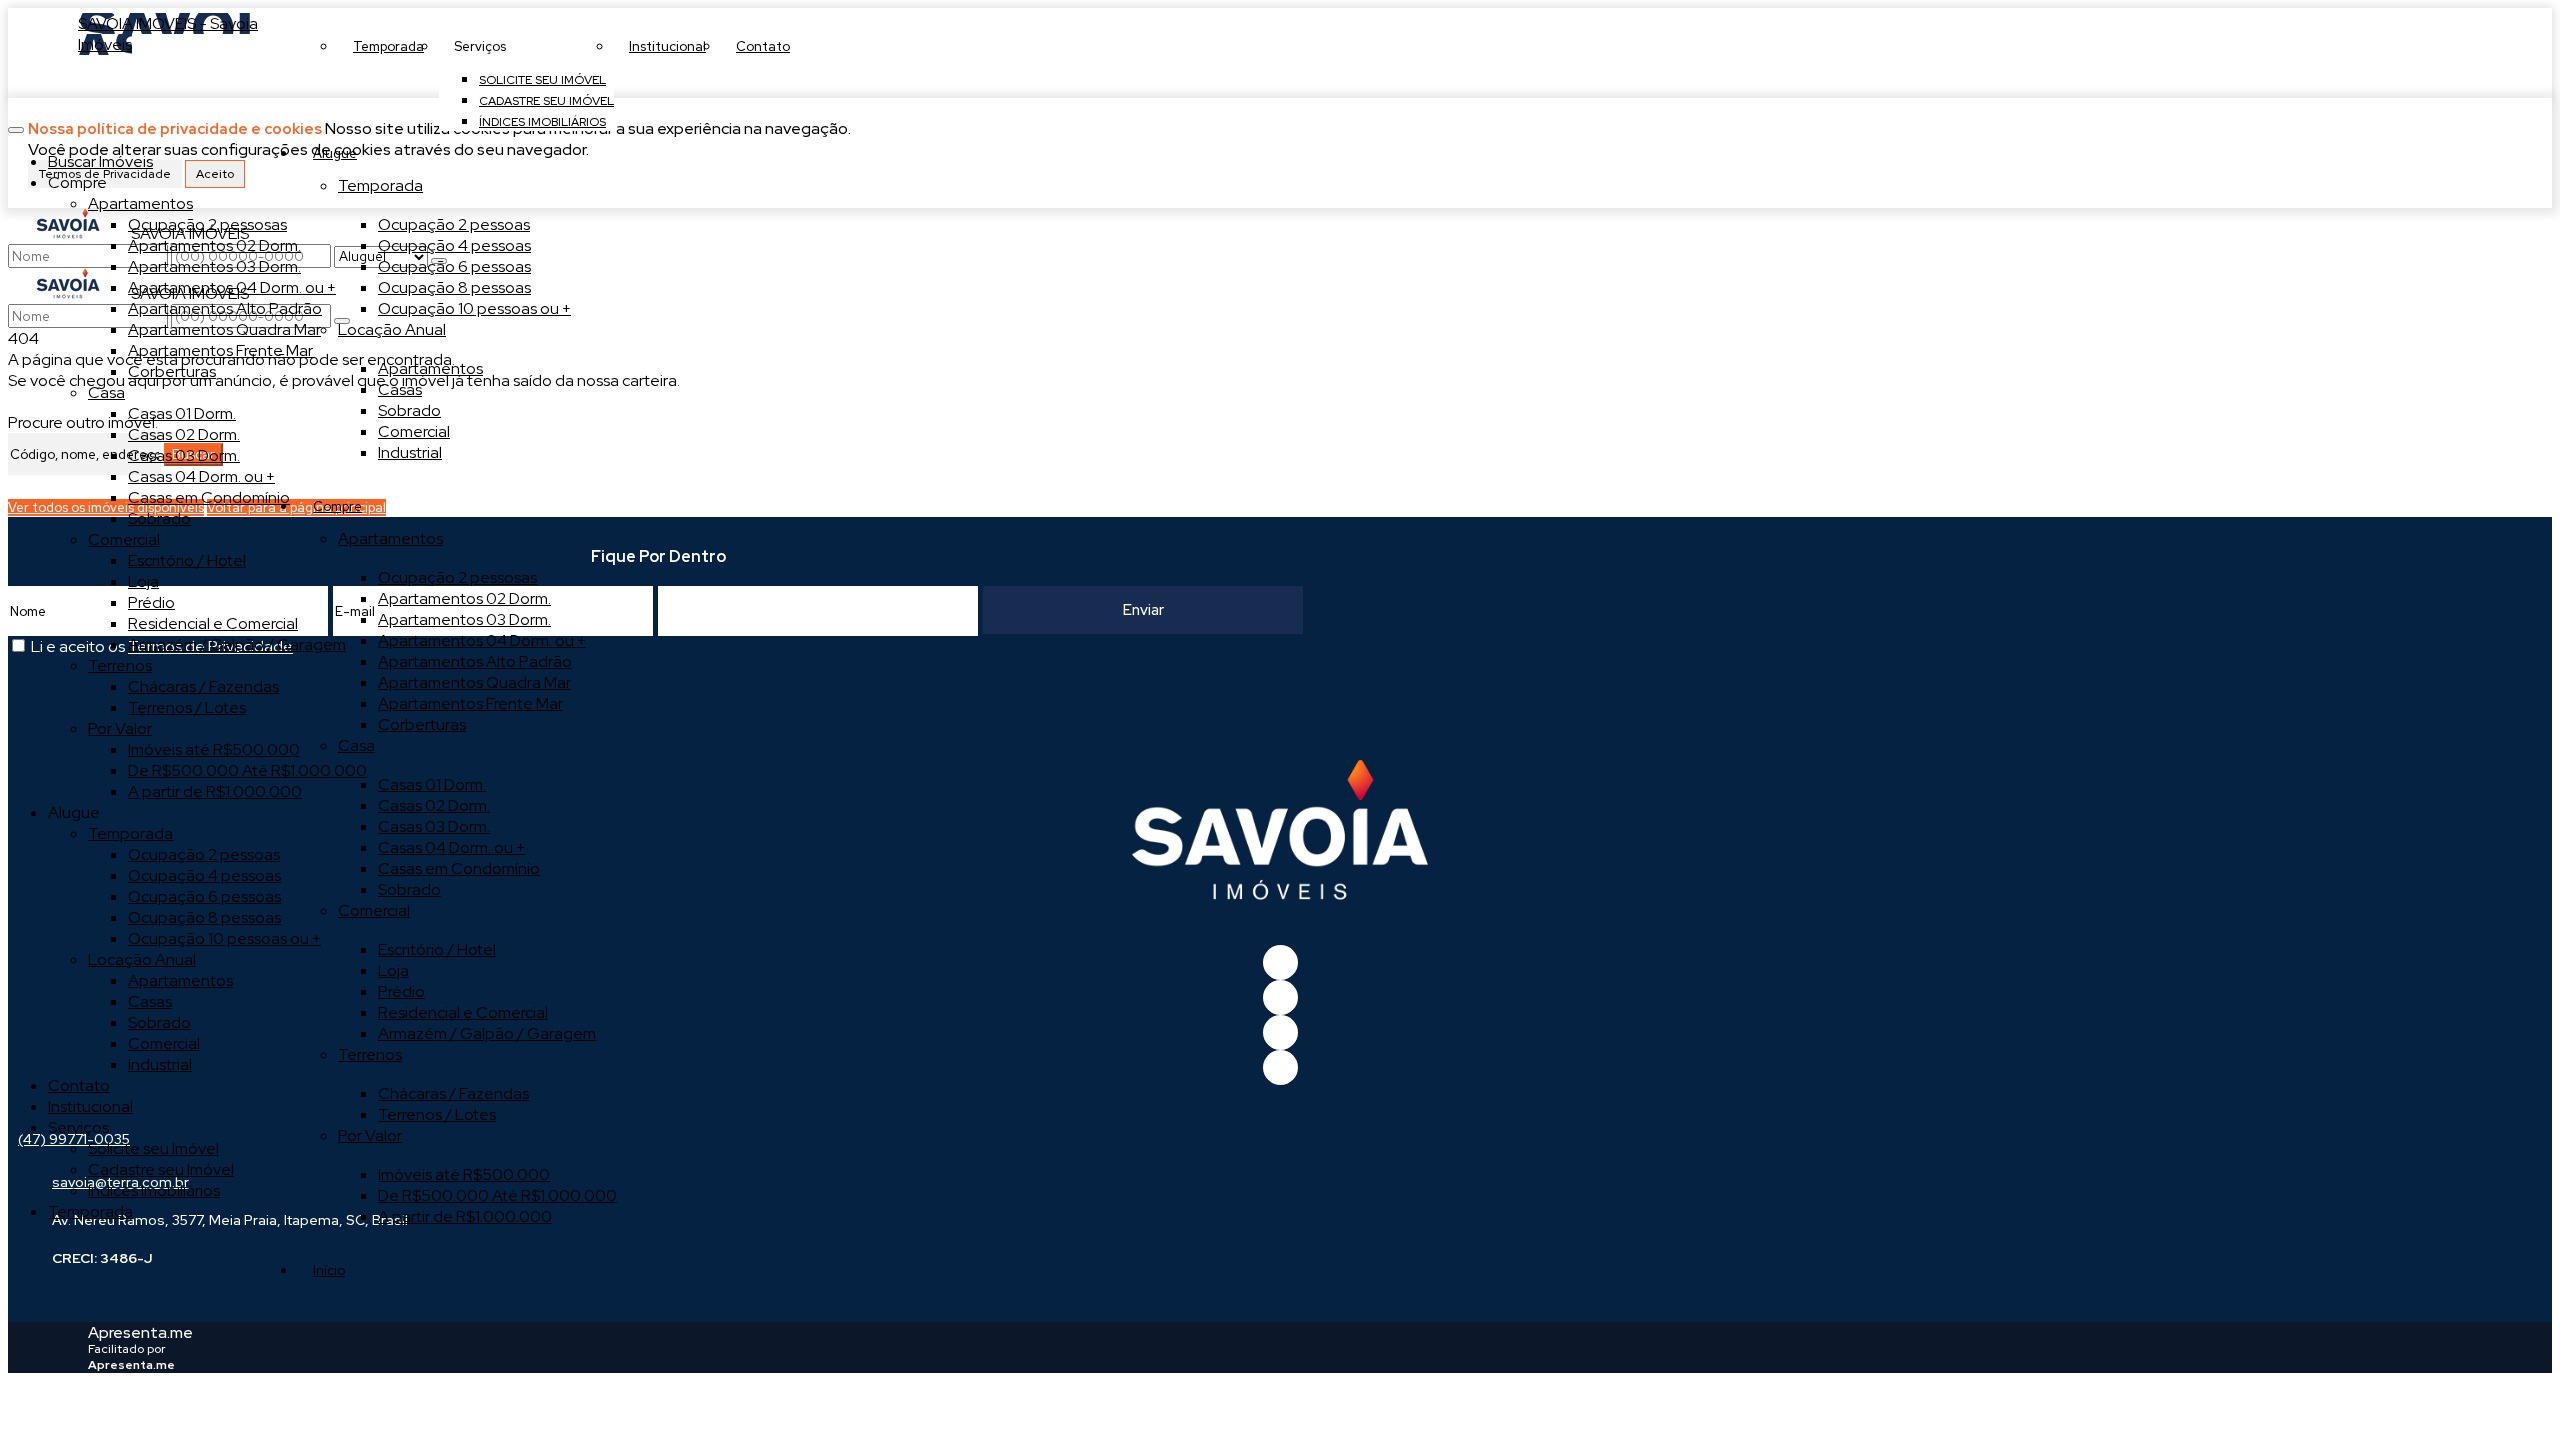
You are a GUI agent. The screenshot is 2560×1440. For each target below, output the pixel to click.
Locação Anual (392, 329)
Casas (400, 389)
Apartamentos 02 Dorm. (464, 598)
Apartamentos (430, 368)
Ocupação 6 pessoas (454, 266)
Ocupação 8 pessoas (454, 287)
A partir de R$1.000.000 (465, 1216)
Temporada (380, 185)
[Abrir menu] (16, 124)
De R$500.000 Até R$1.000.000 (497, 1195)
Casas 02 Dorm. (434, 805)
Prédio (401, 991)
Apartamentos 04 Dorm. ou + (482, 640)
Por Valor (370, 1135)
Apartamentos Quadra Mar (474, 682)
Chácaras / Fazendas (453, 1093)
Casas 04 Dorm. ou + (451, 847)
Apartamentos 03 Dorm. (464, 619)
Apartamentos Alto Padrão (475, 661)
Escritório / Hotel (437, 949)
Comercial (414, 431)
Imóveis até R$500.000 (464, 1174)
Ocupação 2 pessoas (454, 224)
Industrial (410, 452)
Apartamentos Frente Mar (470, 703)
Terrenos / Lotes (437, 1114)
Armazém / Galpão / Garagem (487, 1033)
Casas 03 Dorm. (434, 826)
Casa (356, 745)
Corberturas (422, 724)
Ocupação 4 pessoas (454, 245)
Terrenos (370, 1054)
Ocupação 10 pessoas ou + (474, 308)
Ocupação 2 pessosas (457, 577)
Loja (393, 970)
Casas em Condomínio (459, 868)
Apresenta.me (140, 1332)
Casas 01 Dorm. (432, 784)
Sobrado (409, 410)
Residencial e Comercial (463, 1012)
